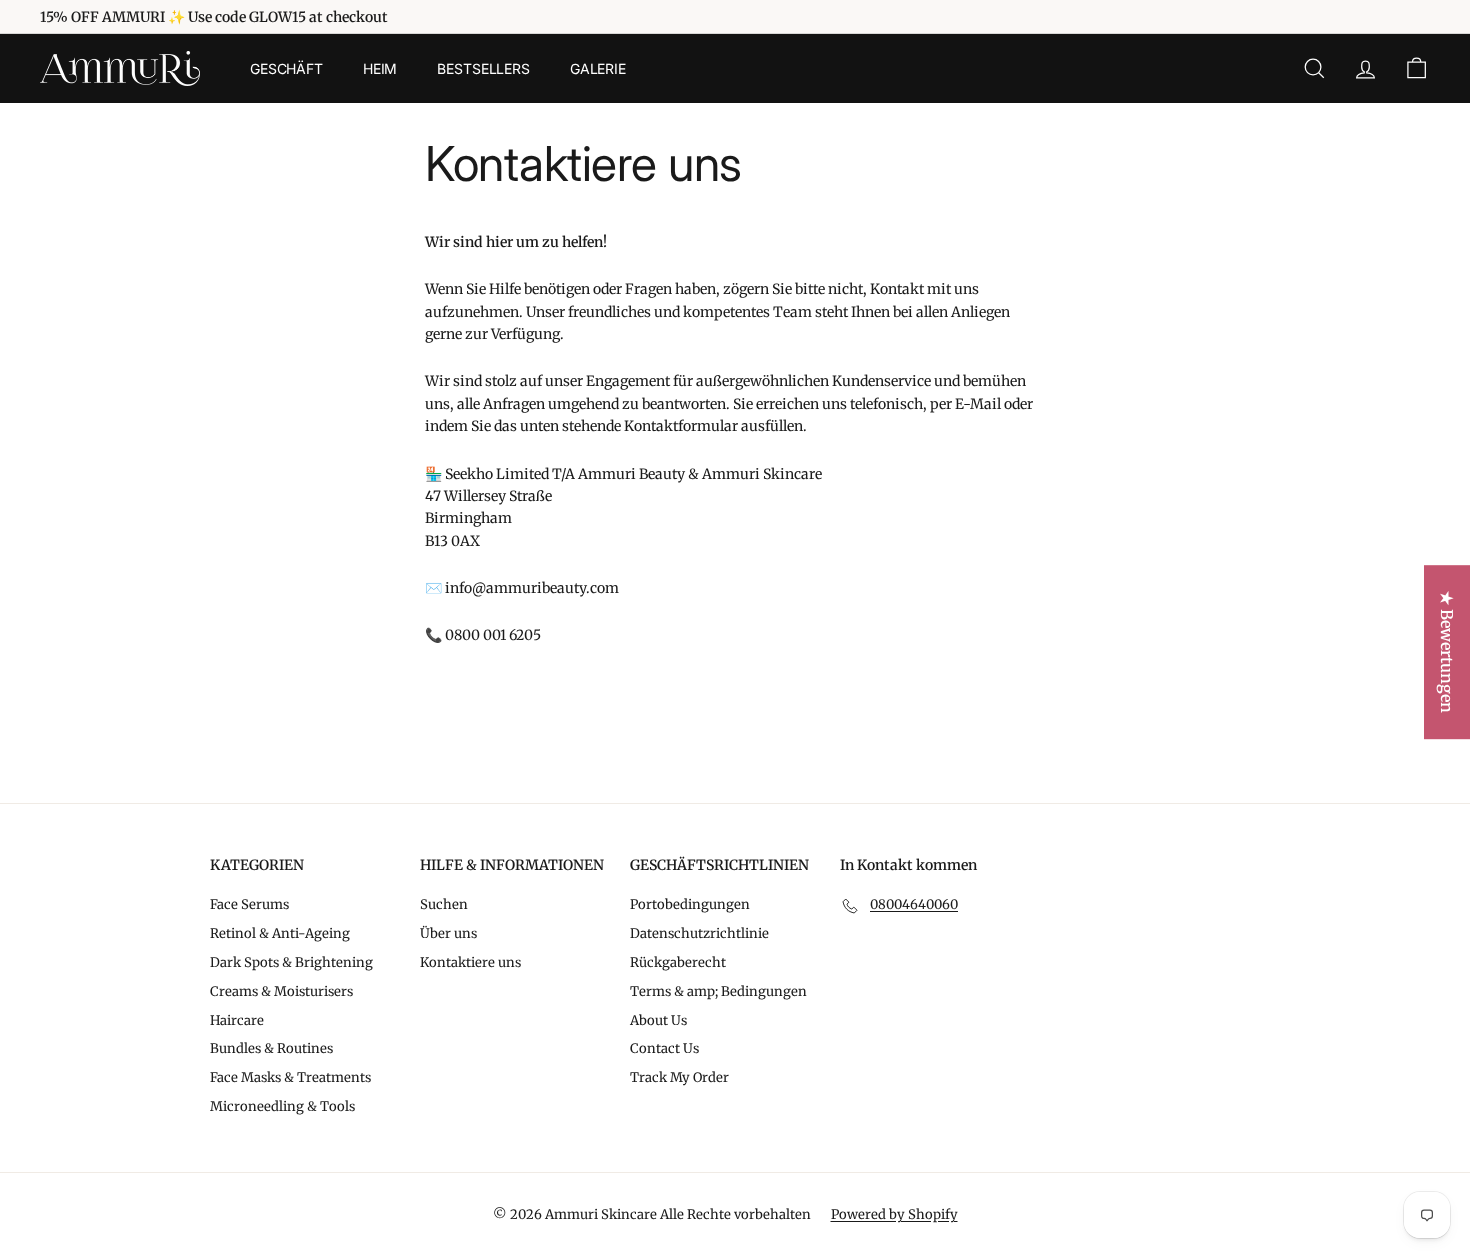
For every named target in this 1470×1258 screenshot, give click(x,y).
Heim (380, 68)
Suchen (444, 904)
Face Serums (249, 904)
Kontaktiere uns (470, 962)
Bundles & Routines (271, 1048)
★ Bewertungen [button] (1447, 652)
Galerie (598, 68)
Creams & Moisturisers (281, 991)
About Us (658, 1020)
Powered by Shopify (894, 1214)
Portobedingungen (690, 904)
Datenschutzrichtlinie (699, 933)
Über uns (448, 933)
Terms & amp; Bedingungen (718, 991)
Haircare (237, 1020)
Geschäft (286, 68)
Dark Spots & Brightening (291, 962)
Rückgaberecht (678, 962)
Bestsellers (483, 68)
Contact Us (664, 1048)
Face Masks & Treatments (290, 1077)
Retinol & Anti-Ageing (280, 933)
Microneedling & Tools (282, 1106)
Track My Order (679, 1077)
